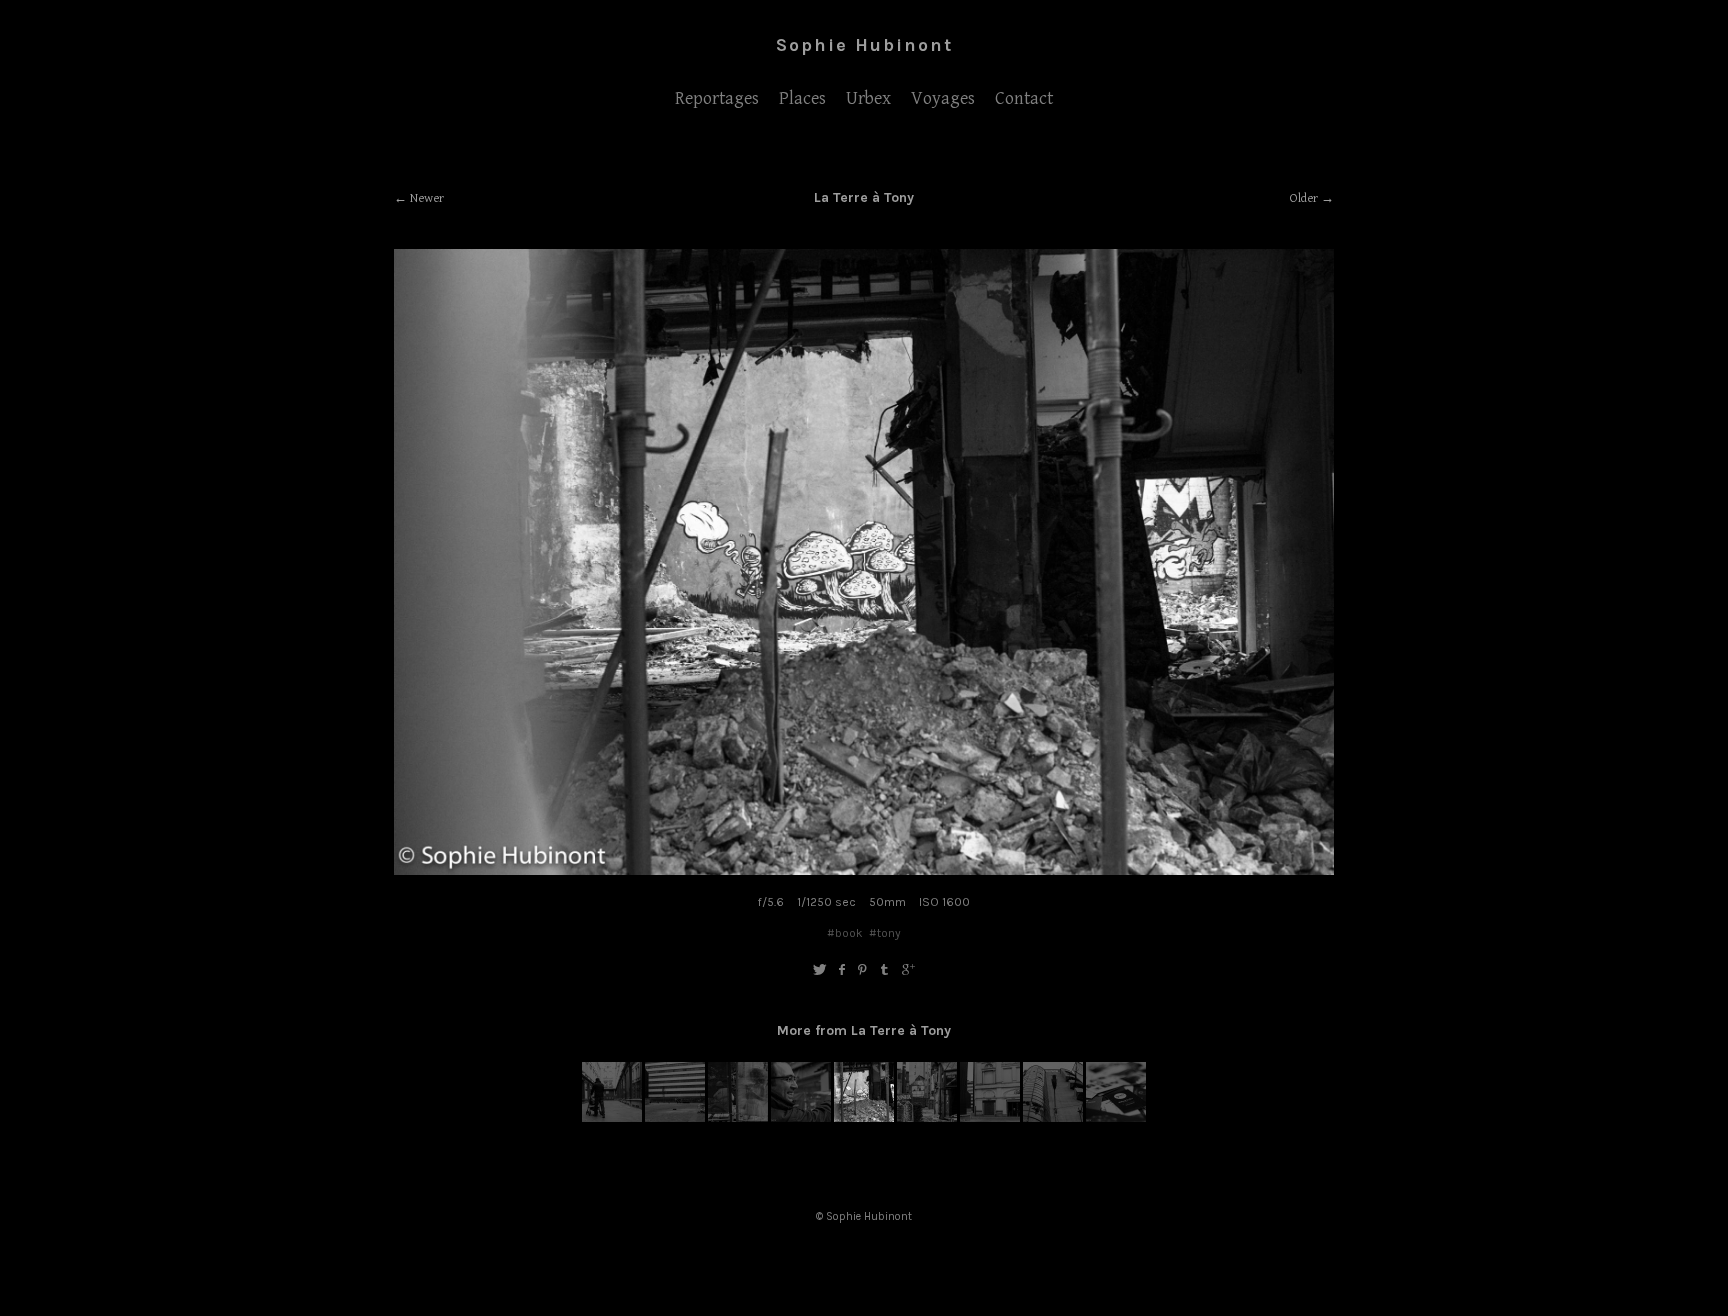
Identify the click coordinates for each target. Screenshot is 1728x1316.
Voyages (943, 98)
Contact (1024, 98)
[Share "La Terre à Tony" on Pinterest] (862, 970)
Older (1304, 198)
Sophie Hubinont (864, 45)
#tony (885, 933)
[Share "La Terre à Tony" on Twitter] (819, 970)
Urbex (868, 98)
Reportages (717, 98)
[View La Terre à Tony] (612, 1118)
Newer (427, 198)
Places (802, 98)
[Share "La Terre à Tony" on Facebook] (841, 970)
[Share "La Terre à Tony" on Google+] (908, 970)
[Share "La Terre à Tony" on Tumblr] (885, 970)
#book (845, 933)
